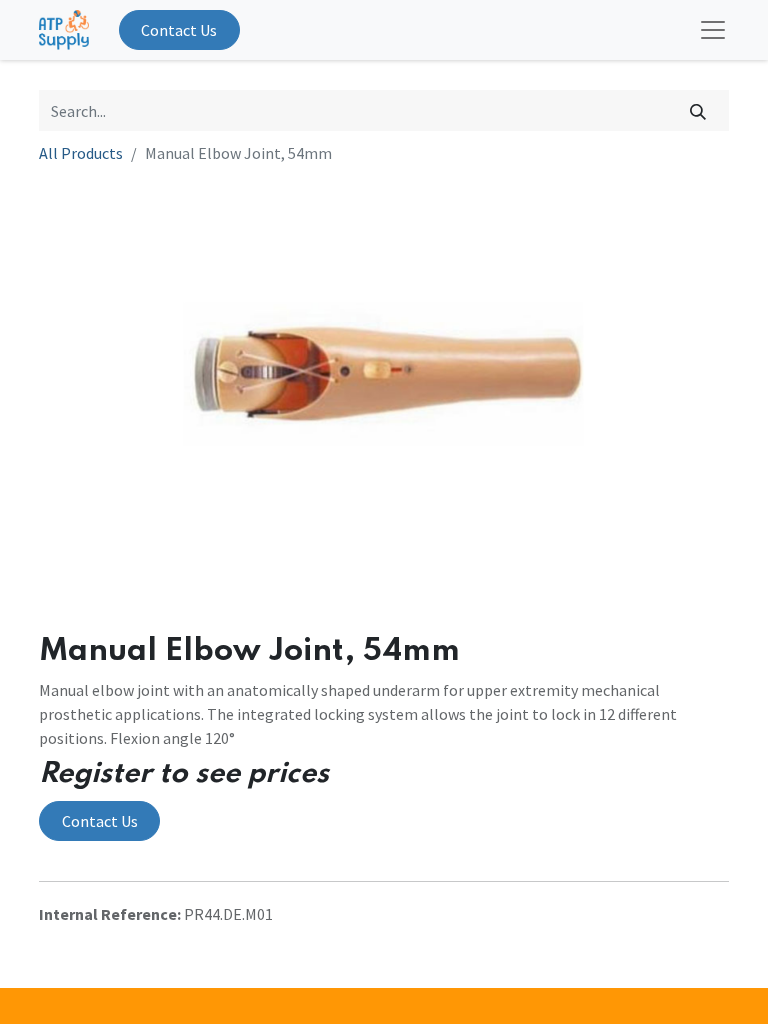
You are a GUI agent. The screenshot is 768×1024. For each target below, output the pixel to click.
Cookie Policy (562, 931)
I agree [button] (697, 992)
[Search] (698, 110)
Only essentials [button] (611, 992)
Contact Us (179, 30)
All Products (81, 153)
